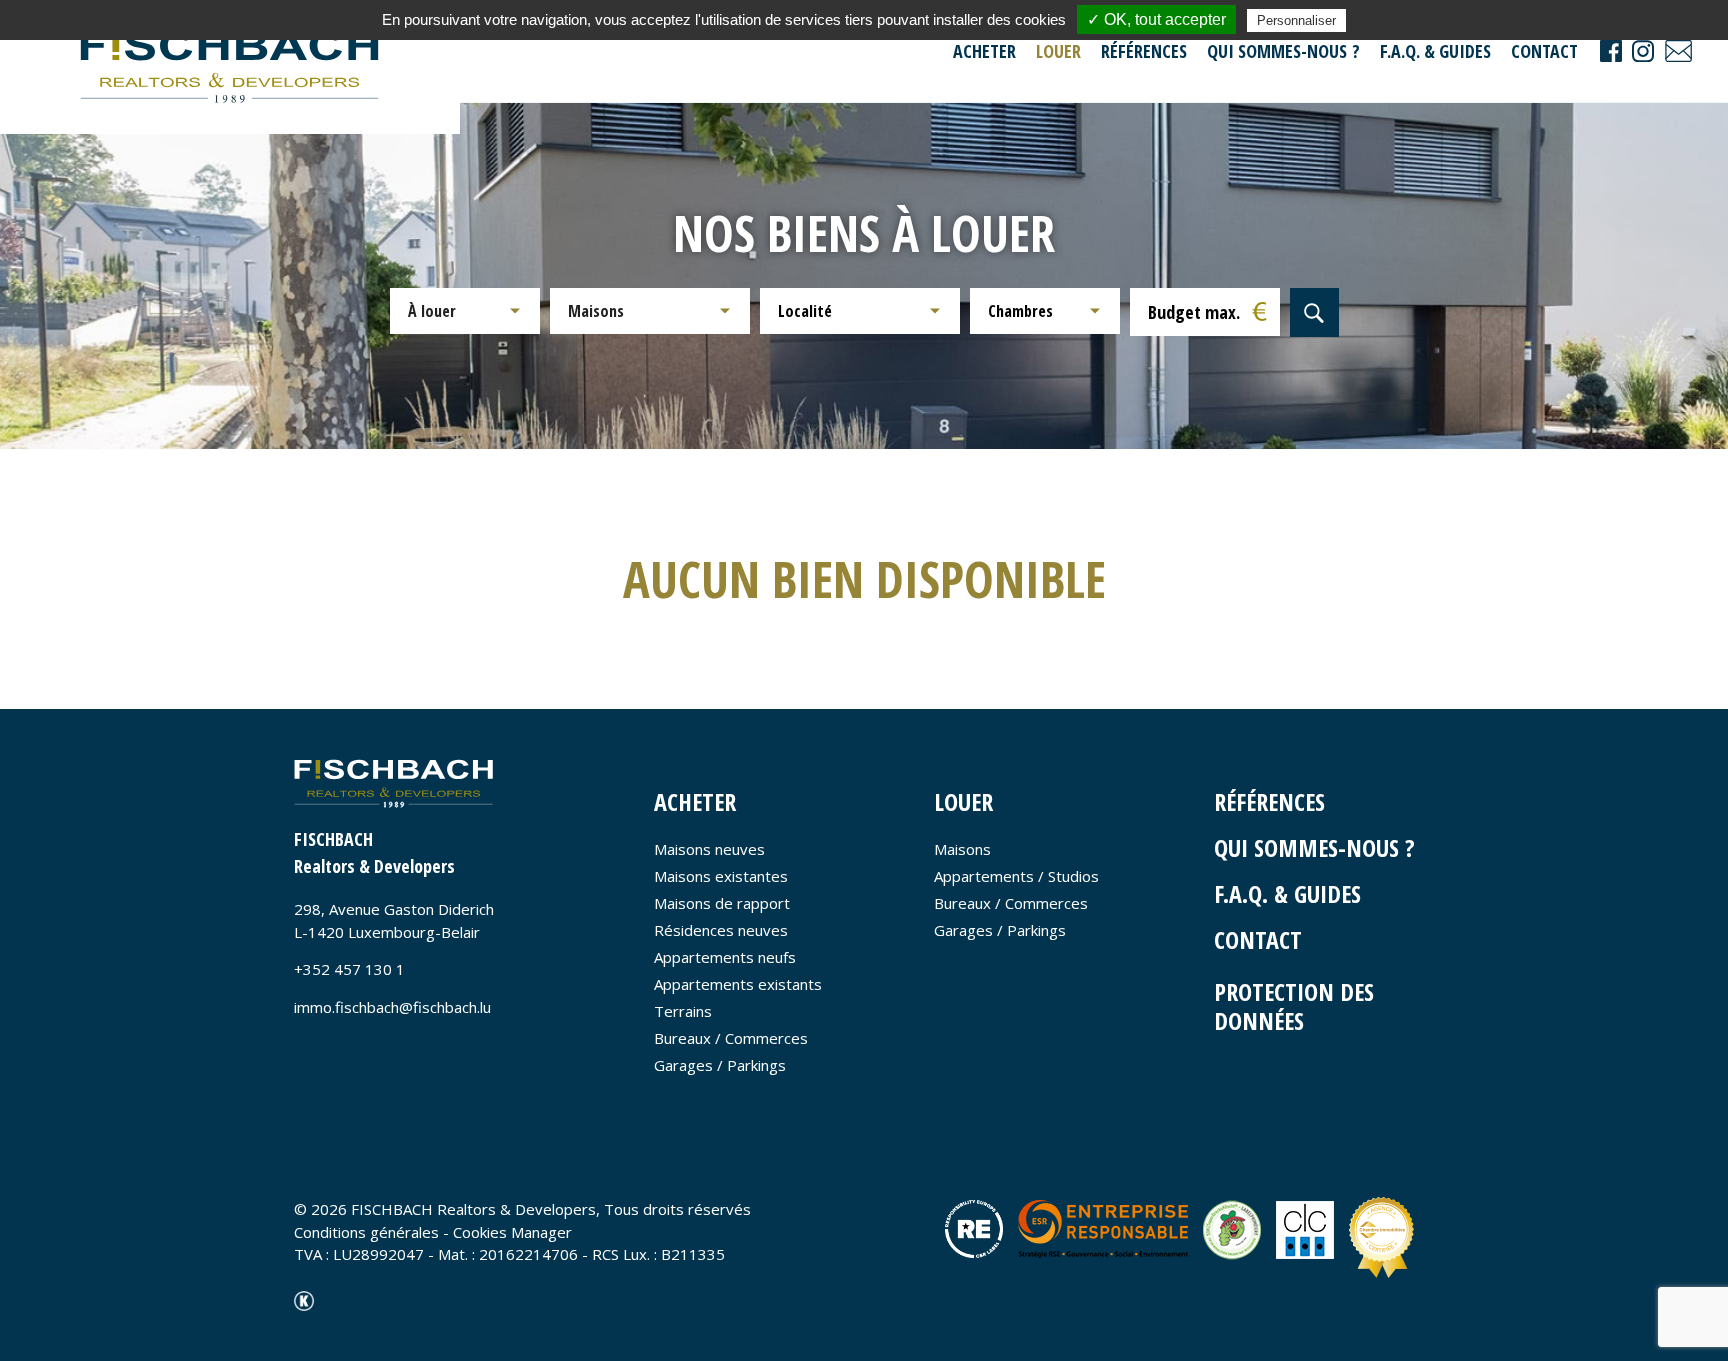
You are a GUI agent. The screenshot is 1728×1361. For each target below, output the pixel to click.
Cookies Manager (512, 1232)
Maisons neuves (709, 849)
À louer (432, 311)
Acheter (984, 51)
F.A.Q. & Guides (1435, 51)
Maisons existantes (721, 876)
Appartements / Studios (1016, 876)
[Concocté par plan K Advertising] (304, 1299)
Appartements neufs (725, 957)
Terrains (683, 1011)
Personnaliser (1296, 20)
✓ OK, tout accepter (1156, 19)
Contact (1544, 51)
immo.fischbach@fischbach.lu (392, 1007)
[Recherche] (1314, 312)
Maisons (596, 311)
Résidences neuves (721, 930)
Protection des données (1294, 1006)
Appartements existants (738, 984)
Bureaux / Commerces (731, 1038)
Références (1144, 51)
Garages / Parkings (720, 1065)
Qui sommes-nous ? (1283, 51)
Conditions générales (366, 1232)
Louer (1058, 51)
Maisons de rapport (722, 903)
